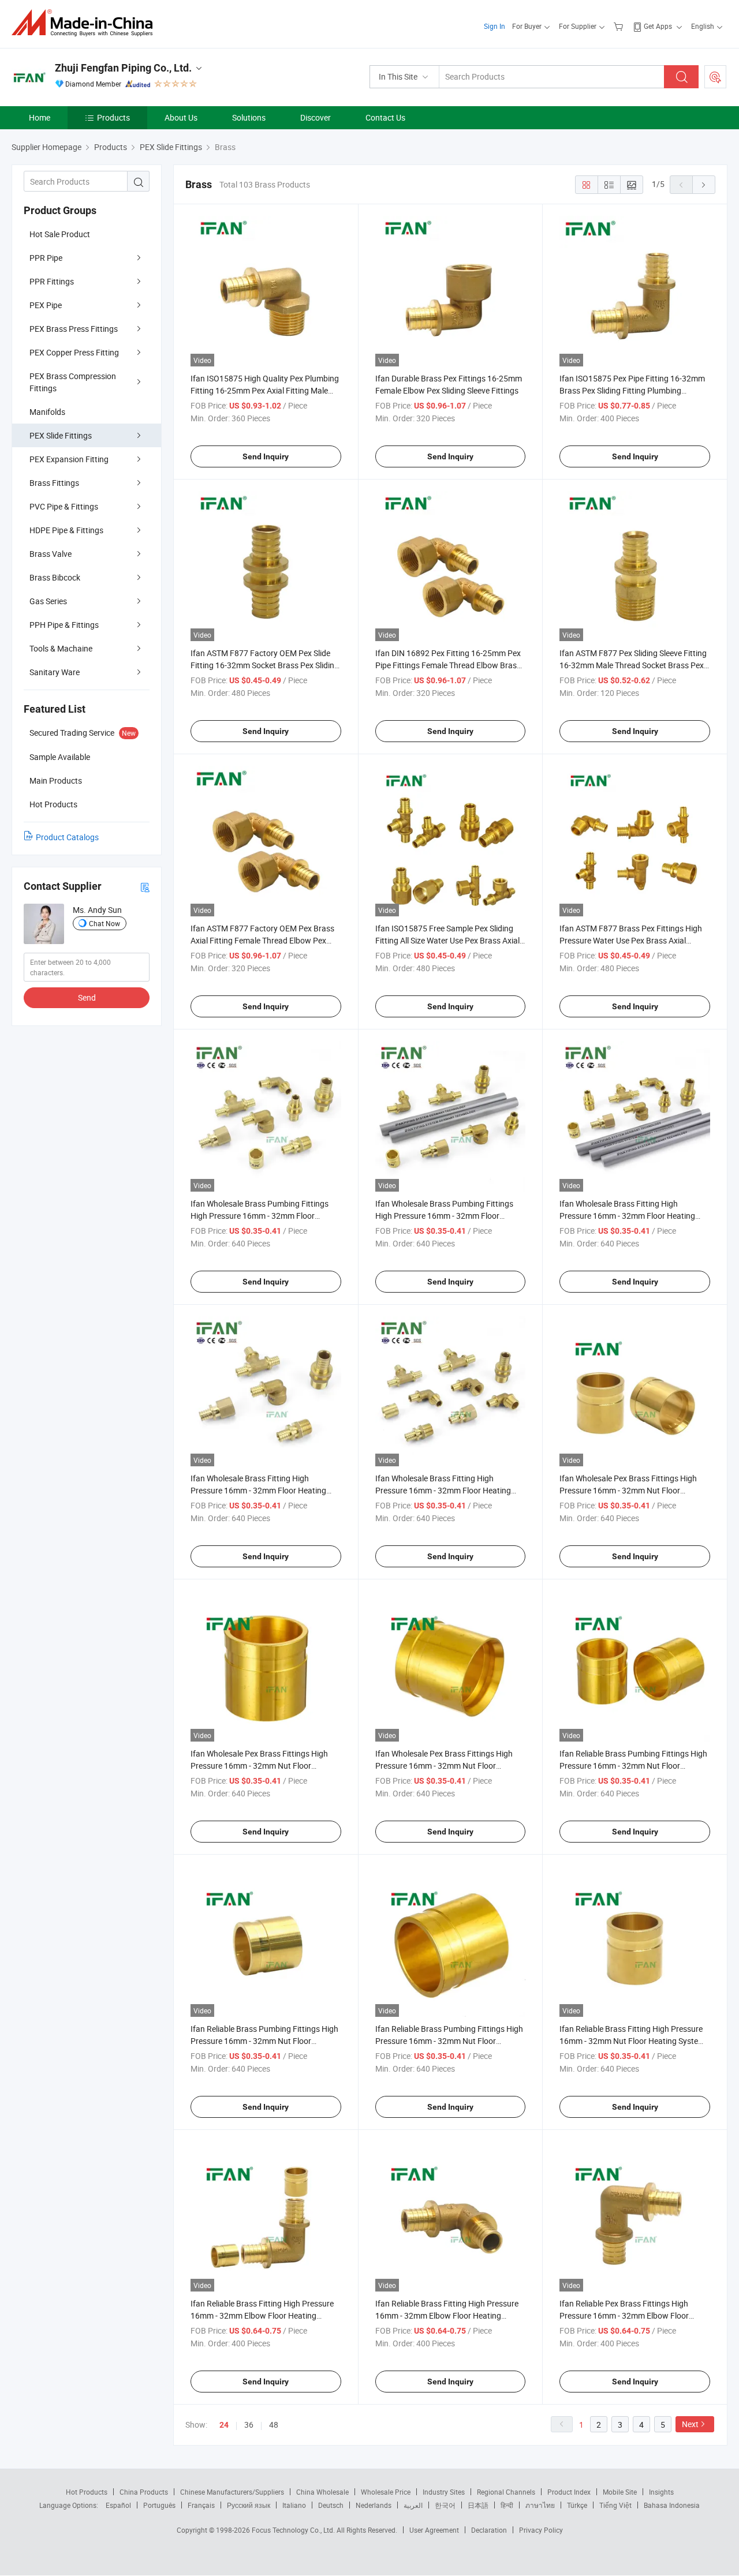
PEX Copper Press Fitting (74, 352)
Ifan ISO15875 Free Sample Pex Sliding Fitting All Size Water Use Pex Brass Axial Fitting (447, 940)
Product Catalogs (67, 837)
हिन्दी (507, 2505)
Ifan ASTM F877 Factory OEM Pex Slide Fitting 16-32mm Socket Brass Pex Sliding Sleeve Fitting (265, 665)
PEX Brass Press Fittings (74, 329)
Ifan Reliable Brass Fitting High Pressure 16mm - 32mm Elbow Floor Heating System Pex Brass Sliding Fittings (447, 2315)
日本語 (478, 2505)
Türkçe (577, 2505)
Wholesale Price (386, 2492)
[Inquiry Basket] (620, 26)
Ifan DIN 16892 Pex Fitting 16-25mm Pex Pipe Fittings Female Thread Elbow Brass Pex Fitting (448, 665)
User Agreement (434, 2530)
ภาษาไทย (540, 2505)
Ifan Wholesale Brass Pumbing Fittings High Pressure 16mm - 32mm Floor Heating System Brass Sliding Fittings (444, 1216)
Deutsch (331, 2505)
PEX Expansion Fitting (69, 459)
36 (249, 2425)
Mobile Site (620, 2492)
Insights (661, 2492)
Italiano (294, 2505)
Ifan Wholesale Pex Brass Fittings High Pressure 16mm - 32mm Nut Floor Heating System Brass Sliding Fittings (259, 1766)
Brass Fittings (54, 483)
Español (118, 2505)
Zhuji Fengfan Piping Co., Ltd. (123, 68)
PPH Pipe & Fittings (64, 625)
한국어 (445, 2505)
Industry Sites (444, 2492)
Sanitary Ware (55, 672)
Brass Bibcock (55, 577)
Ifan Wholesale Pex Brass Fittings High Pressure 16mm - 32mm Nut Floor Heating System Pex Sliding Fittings (628, 1490)
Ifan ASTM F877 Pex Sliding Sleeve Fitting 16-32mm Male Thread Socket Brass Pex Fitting (633, 665)
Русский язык (249, 2505)
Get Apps (658, 26)
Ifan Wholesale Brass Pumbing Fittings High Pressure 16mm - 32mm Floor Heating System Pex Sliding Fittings (260, 1216)
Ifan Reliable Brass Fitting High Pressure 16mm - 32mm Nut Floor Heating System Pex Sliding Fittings (632, 2041)
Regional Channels (506, 2492)
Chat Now (104, 923)
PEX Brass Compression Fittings (73, 382)
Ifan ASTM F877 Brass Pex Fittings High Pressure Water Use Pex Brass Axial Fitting (631, 940)
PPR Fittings (52, 281)
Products (113, 117)
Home (40, 117)
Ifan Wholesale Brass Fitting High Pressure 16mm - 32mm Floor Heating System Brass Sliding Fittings (443, 1490)
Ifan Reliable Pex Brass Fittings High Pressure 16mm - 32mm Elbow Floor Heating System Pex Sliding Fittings (624, 2315)
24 (224, 2425)
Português (159, 2505)
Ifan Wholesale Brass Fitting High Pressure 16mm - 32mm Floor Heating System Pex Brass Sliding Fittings (627, 1216)
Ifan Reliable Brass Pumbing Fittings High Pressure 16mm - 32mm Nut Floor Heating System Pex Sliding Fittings (633, 1766)
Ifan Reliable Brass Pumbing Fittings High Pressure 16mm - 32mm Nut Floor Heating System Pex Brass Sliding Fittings (449, 2041)
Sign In (494, 26)
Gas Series (48, 601)
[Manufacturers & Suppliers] (86, 23)
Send (87, 997)
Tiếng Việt (615, 2505)
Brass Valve (51, 554)
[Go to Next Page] (704, 185)
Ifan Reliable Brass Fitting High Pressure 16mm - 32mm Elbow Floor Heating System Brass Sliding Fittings (262, 2315)
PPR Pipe (46, 258)
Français (201, 2505)
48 (274, 2425)
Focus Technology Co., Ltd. (294, 2530)
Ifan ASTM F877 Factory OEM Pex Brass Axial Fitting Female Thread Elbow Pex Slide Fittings (262, 940)
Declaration (489, 2530)
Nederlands (374, 2505)
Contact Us (385, 117)
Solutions (249, 117)
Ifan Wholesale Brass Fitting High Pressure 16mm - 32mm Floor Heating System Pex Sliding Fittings (258, 1490)
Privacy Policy (541, 2530)
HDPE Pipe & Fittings (66, 530)
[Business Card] (145, 887)
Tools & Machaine (61, 648)
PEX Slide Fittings (61, 435)
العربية (413, 2505)
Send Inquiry (266, 456)
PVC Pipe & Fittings (64, 506)
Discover (316, 117)
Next (690, 2424)
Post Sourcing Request (715, 77)
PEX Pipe (46, 305)
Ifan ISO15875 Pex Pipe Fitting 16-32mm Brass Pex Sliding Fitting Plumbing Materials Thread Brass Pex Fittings (632, 390)
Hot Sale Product (60, 234)
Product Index (569, 2492)
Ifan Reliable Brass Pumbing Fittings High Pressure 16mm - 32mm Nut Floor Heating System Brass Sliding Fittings (264, 2041)
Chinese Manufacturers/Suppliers (232, 2492)
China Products (144, 2492)
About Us (181, 117)
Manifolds (47, 412)
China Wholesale (322, 2492)
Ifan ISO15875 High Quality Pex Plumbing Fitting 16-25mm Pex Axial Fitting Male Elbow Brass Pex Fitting (265, 390)
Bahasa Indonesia (672, 2505)
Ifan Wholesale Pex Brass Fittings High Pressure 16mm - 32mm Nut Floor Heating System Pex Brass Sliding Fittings (449, 1766)
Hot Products (87, 2492)
